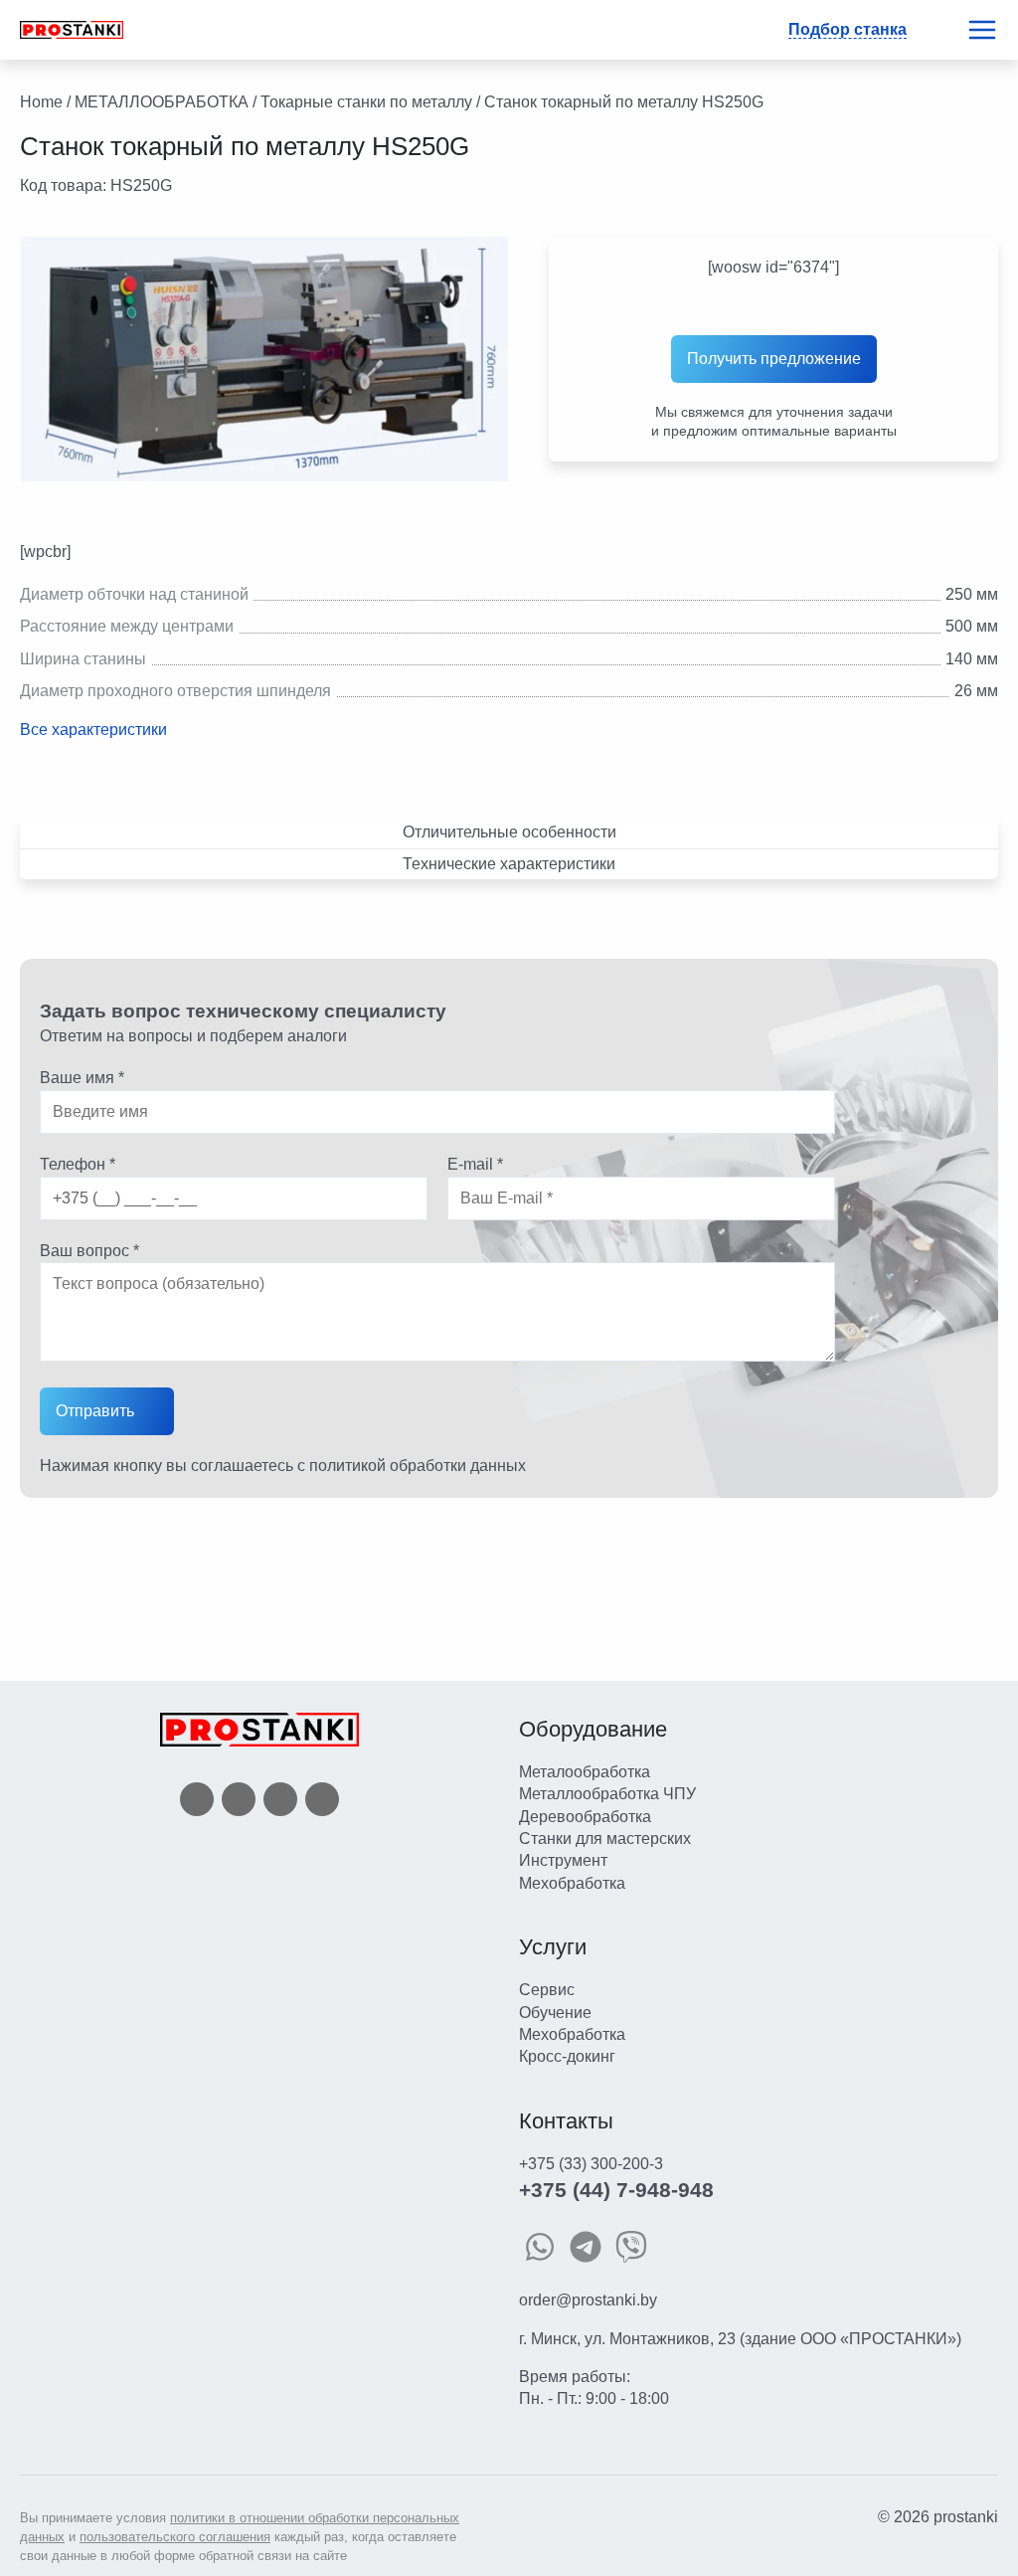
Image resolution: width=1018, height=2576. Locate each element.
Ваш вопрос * (89, 1251)
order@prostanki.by (588, 2300)
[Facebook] (197, 1798)
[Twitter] (239, 1798)
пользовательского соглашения (175, 2537)
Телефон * (78, 1164)
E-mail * (475, 1164)
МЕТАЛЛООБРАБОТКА (162, 102)
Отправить (95, 1411)
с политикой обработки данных (412, 1466)
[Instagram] (280, 1798)
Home (41, 102)
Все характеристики (93, 730)
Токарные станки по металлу (366, 102)
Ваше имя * (82, 1078)
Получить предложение (774, 359)
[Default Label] (322, 1798)
